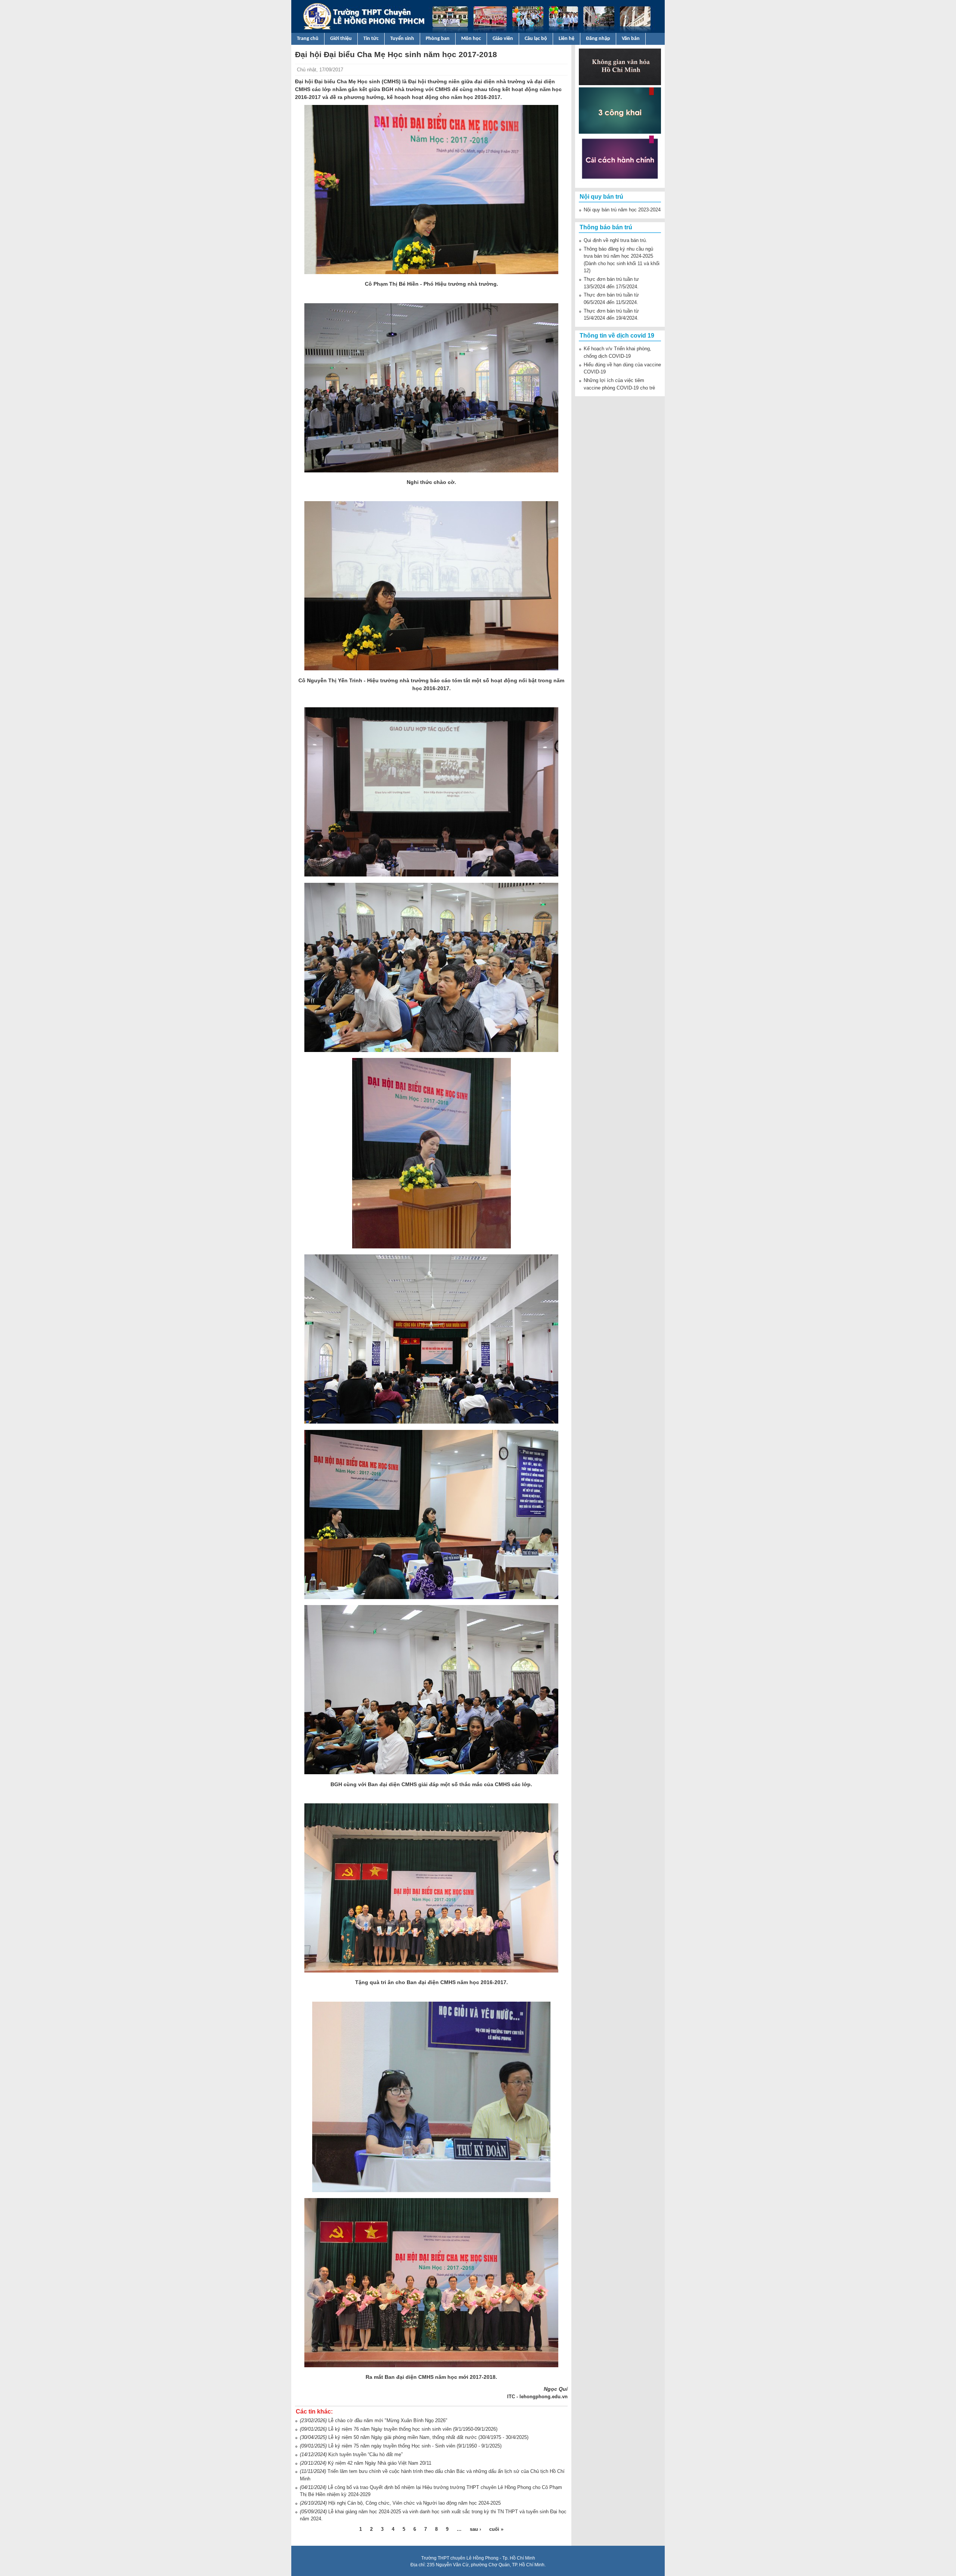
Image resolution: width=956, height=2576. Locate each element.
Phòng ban (438, 39)
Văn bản (631, 39)
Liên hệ (567, 39)
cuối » (496, 2529)
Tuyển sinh (402, 39)
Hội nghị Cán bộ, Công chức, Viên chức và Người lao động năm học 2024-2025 (415, 2503)
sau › (475, 2529)
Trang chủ (308, 39)
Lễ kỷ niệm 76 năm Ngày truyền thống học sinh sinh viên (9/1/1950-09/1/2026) (413, 2429)
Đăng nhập (598, 39)
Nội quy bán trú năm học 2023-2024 (622, 210)
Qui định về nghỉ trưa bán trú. (615, 240)
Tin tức (371, 39)
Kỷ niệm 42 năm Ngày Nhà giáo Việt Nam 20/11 (380, 2463)
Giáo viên (503, 39)
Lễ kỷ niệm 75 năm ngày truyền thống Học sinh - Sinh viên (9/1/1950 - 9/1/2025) (415, 2446)
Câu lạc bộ (536, 39)
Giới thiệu (341, 39)
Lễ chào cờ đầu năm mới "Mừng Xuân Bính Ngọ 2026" (388, 2420)
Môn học (471, 39)
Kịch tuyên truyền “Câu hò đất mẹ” (365, 2454)
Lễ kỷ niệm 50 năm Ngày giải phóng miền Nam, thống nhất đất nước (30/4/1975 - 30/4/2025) (428, 2437)
